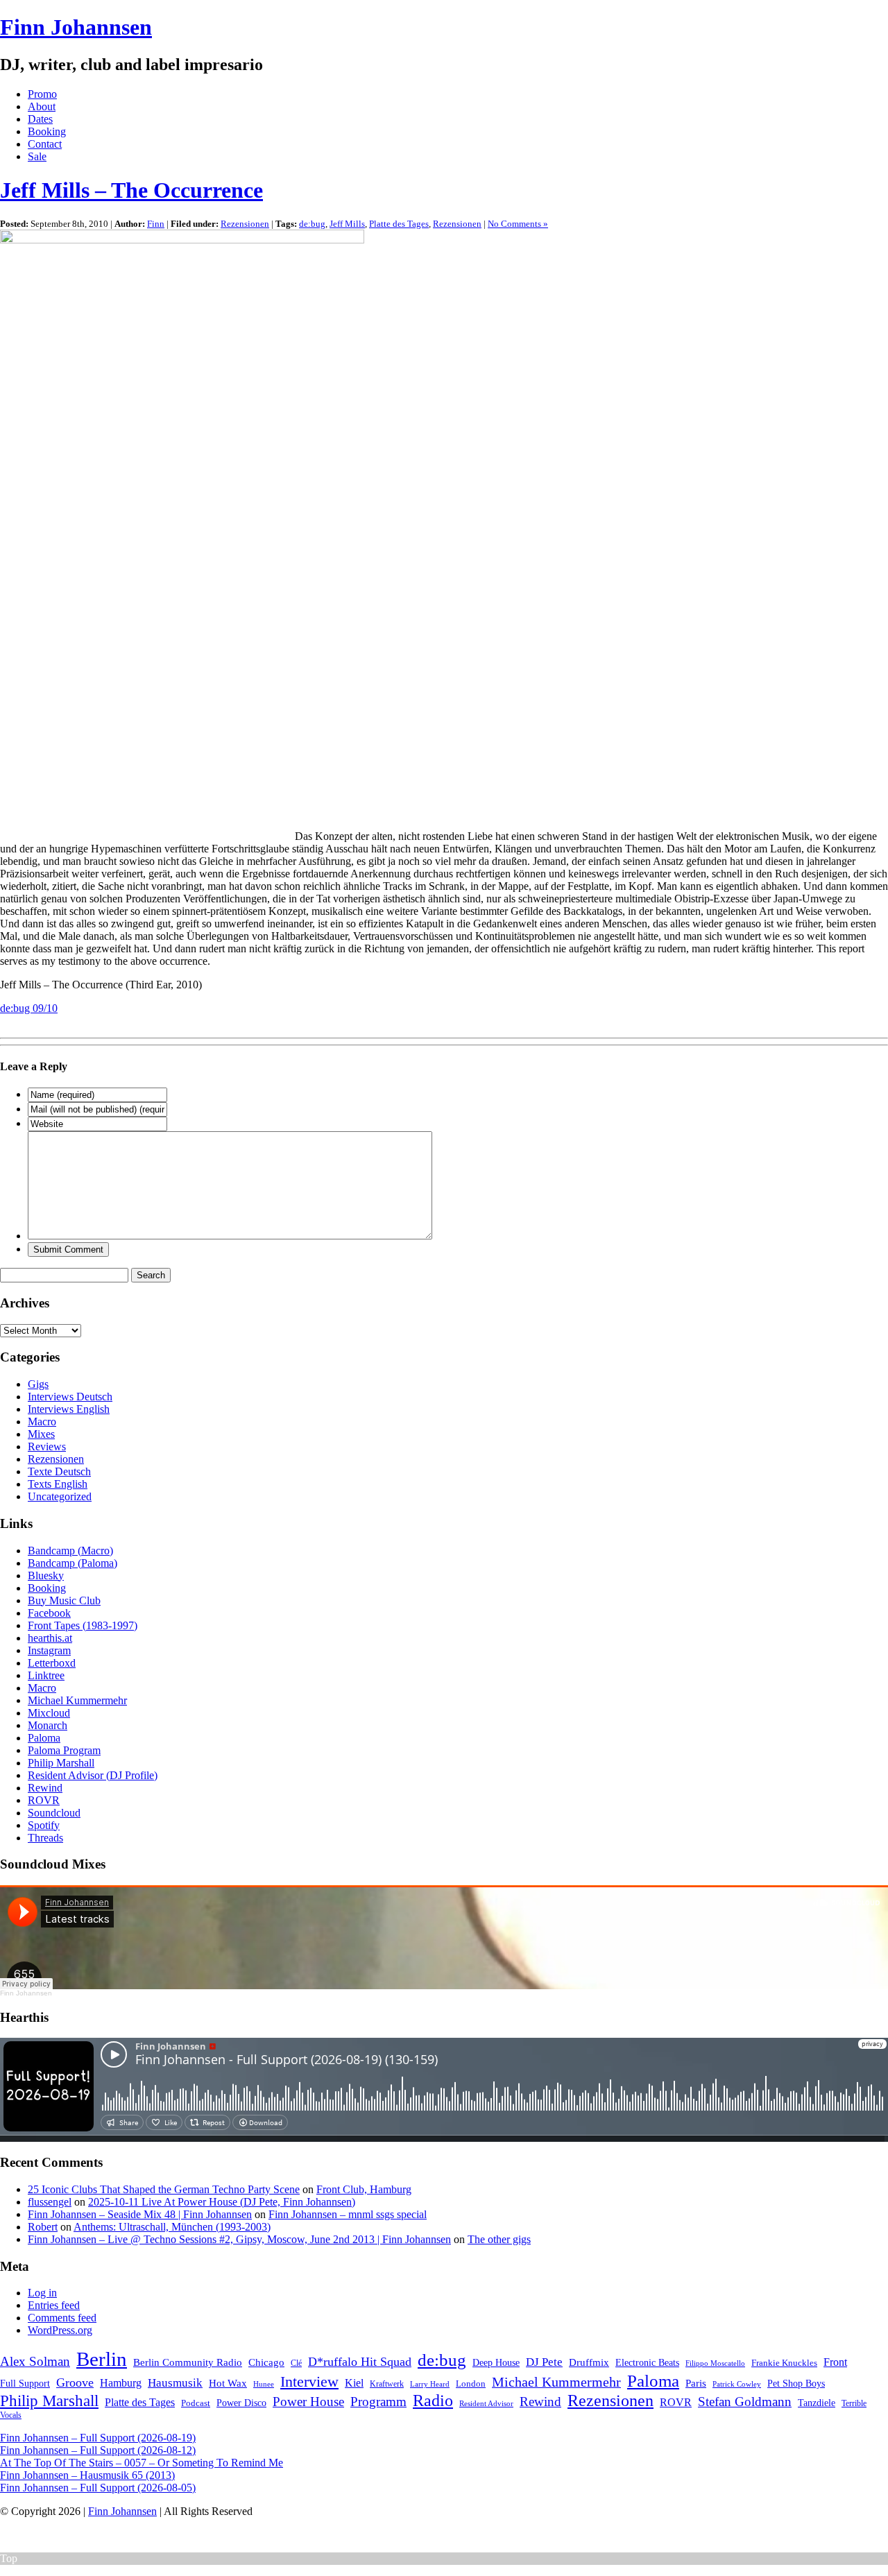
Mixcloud (49, 1713)
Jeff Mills (347, 224)
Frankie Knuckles (784, 2363)
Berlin (102, 2359)
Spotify (44, 1825)
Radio (433, 2401)
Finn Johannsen (76, 27)
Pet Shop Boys (796, 2384)
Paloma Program (64, 1750)
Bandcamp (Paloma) (72, 1563)
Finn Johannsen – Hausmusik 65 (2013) (87, 2475)
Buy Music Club (64, 1600)
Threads (45, 1838)
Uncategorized (60, 1496)
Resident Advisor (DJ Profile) (93, 1775)
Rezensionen (245, 224)
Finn (156, 224)
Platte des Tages (399, 224)
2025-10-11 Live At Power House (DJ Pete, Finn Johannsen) (222, 2202)
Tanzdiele (817, 2403)
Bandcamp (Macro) (70, 1551)
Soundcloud (54, 1813)
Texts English (58, 1484)
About (42, 106)
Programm (378, 2402)
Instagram (49, 1650)
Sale (37, 156)
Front (835, 2362)
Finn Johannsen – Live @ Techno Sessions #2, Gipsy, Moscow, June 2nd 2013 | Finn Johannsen (239, 2239)
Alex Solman (35, 2361)
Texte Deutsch (59, 1471)
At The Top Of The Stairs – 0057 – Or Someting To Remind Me (142, 2463)
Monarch (48, 1725)
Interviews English (69, 1409)
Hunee (264, 2384)
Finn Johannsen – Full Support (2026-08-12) (98, 2450)
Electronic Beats (647, 2363)
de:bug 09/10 (29, 1008)
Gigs (38, 1384)
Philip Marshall (61, 1763)
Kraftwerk (387, 2384)
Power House (308, 2402)
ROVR (44, 1800)
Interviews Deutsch (70, 1397)
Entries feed (54, 2305)
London (471, 2384)
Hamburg (121, 2383)
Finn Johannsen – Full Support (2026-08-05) (98, 2488)
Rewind (45, 1788)
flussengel (50, 2202)
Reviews (47, 1446)
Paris (696, 2383)
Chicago (266, 2362)
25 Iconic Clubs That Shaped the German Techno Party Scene (164, 2189)
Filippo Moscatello (715, 2363)
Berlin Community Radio (188, 2362)
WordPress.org (60, 2330)
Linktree (46, 1675)
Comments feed (62, 2318)
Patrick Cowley (737, 2384)
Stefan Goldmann (745, 2402)
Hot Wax (228, 2383)
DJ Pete (544, 2362)
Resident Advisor (486, 2403)
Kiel (354, 2383)
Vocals (11, 2415)
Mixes (41, 1434)
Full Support (25, 2384)
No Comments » (518, 224)
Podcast (196, 2403)
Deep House (496, 2362)
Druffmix (589, 2362)
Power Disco (241, 2403)
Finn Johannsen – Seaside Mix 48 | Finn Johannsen (140, 2214)
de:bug (312, 224)
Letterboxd (52, 1663)
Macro (42, 1422)
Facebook (49, 1613)
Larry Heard (430, 2384)
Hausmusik (175, 2383)
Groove (75, 2382)
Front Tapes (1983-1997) (83, 1625)
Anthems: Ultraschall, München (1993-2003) (172, 2227)
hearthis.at (50, 1638)
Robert (43, 2227)
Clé (296, 2363)
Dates (40, 119)
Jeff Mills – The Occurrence (131, 190)
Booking (47, 131)
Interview (309, 2382)
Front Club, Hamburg (364, 2189)
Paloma (44, 1738)
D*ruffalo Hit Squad (360, 2362)
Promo (42, 94)
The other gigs (499, 2239)
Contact (45, 144)
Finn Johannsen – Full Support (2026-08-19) (98, 2438)
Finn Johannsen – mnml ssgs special (348, 2214)
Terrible (854, 2403)
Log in (42, 2293)
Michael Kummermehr (77, 1700)
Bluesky (46, 1575)
